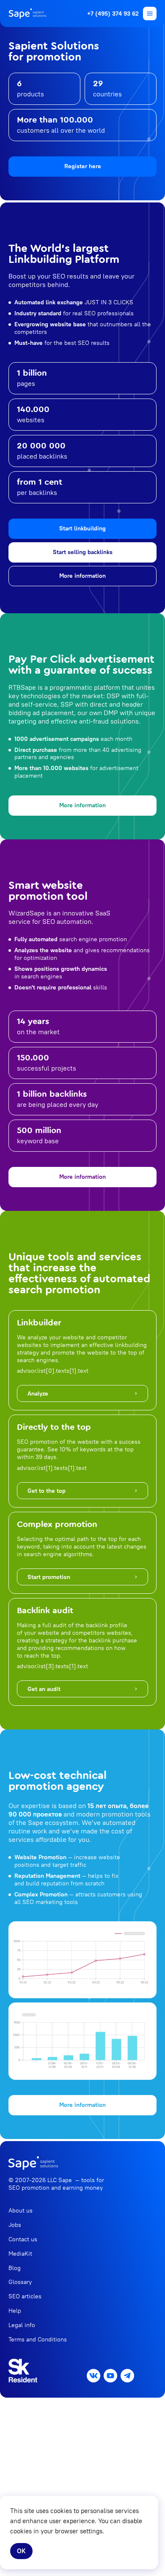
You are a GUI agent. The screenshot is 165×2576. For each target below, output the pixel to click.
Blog (15, 2268)
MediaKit (20, 2254)
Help (15, 2311)
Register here (83, 166)
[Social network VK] (93, 2376)
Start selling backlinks (83, 552)
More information (82, 576)
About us (21, 2210)
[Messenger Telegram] (127, 2376)
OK (21, 2551)
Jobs (15, 2225)
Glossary (20, 2282)
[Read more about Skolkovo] (23, 2371)
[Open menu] (150, 14)
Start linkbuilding (82, 528)
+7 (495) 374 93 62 (113, 14)
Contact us (23, 2239)
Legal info (22, 2325)
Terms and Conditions (38, 2339)
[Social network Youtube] (110, 2376)
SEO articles (25, 2296)
